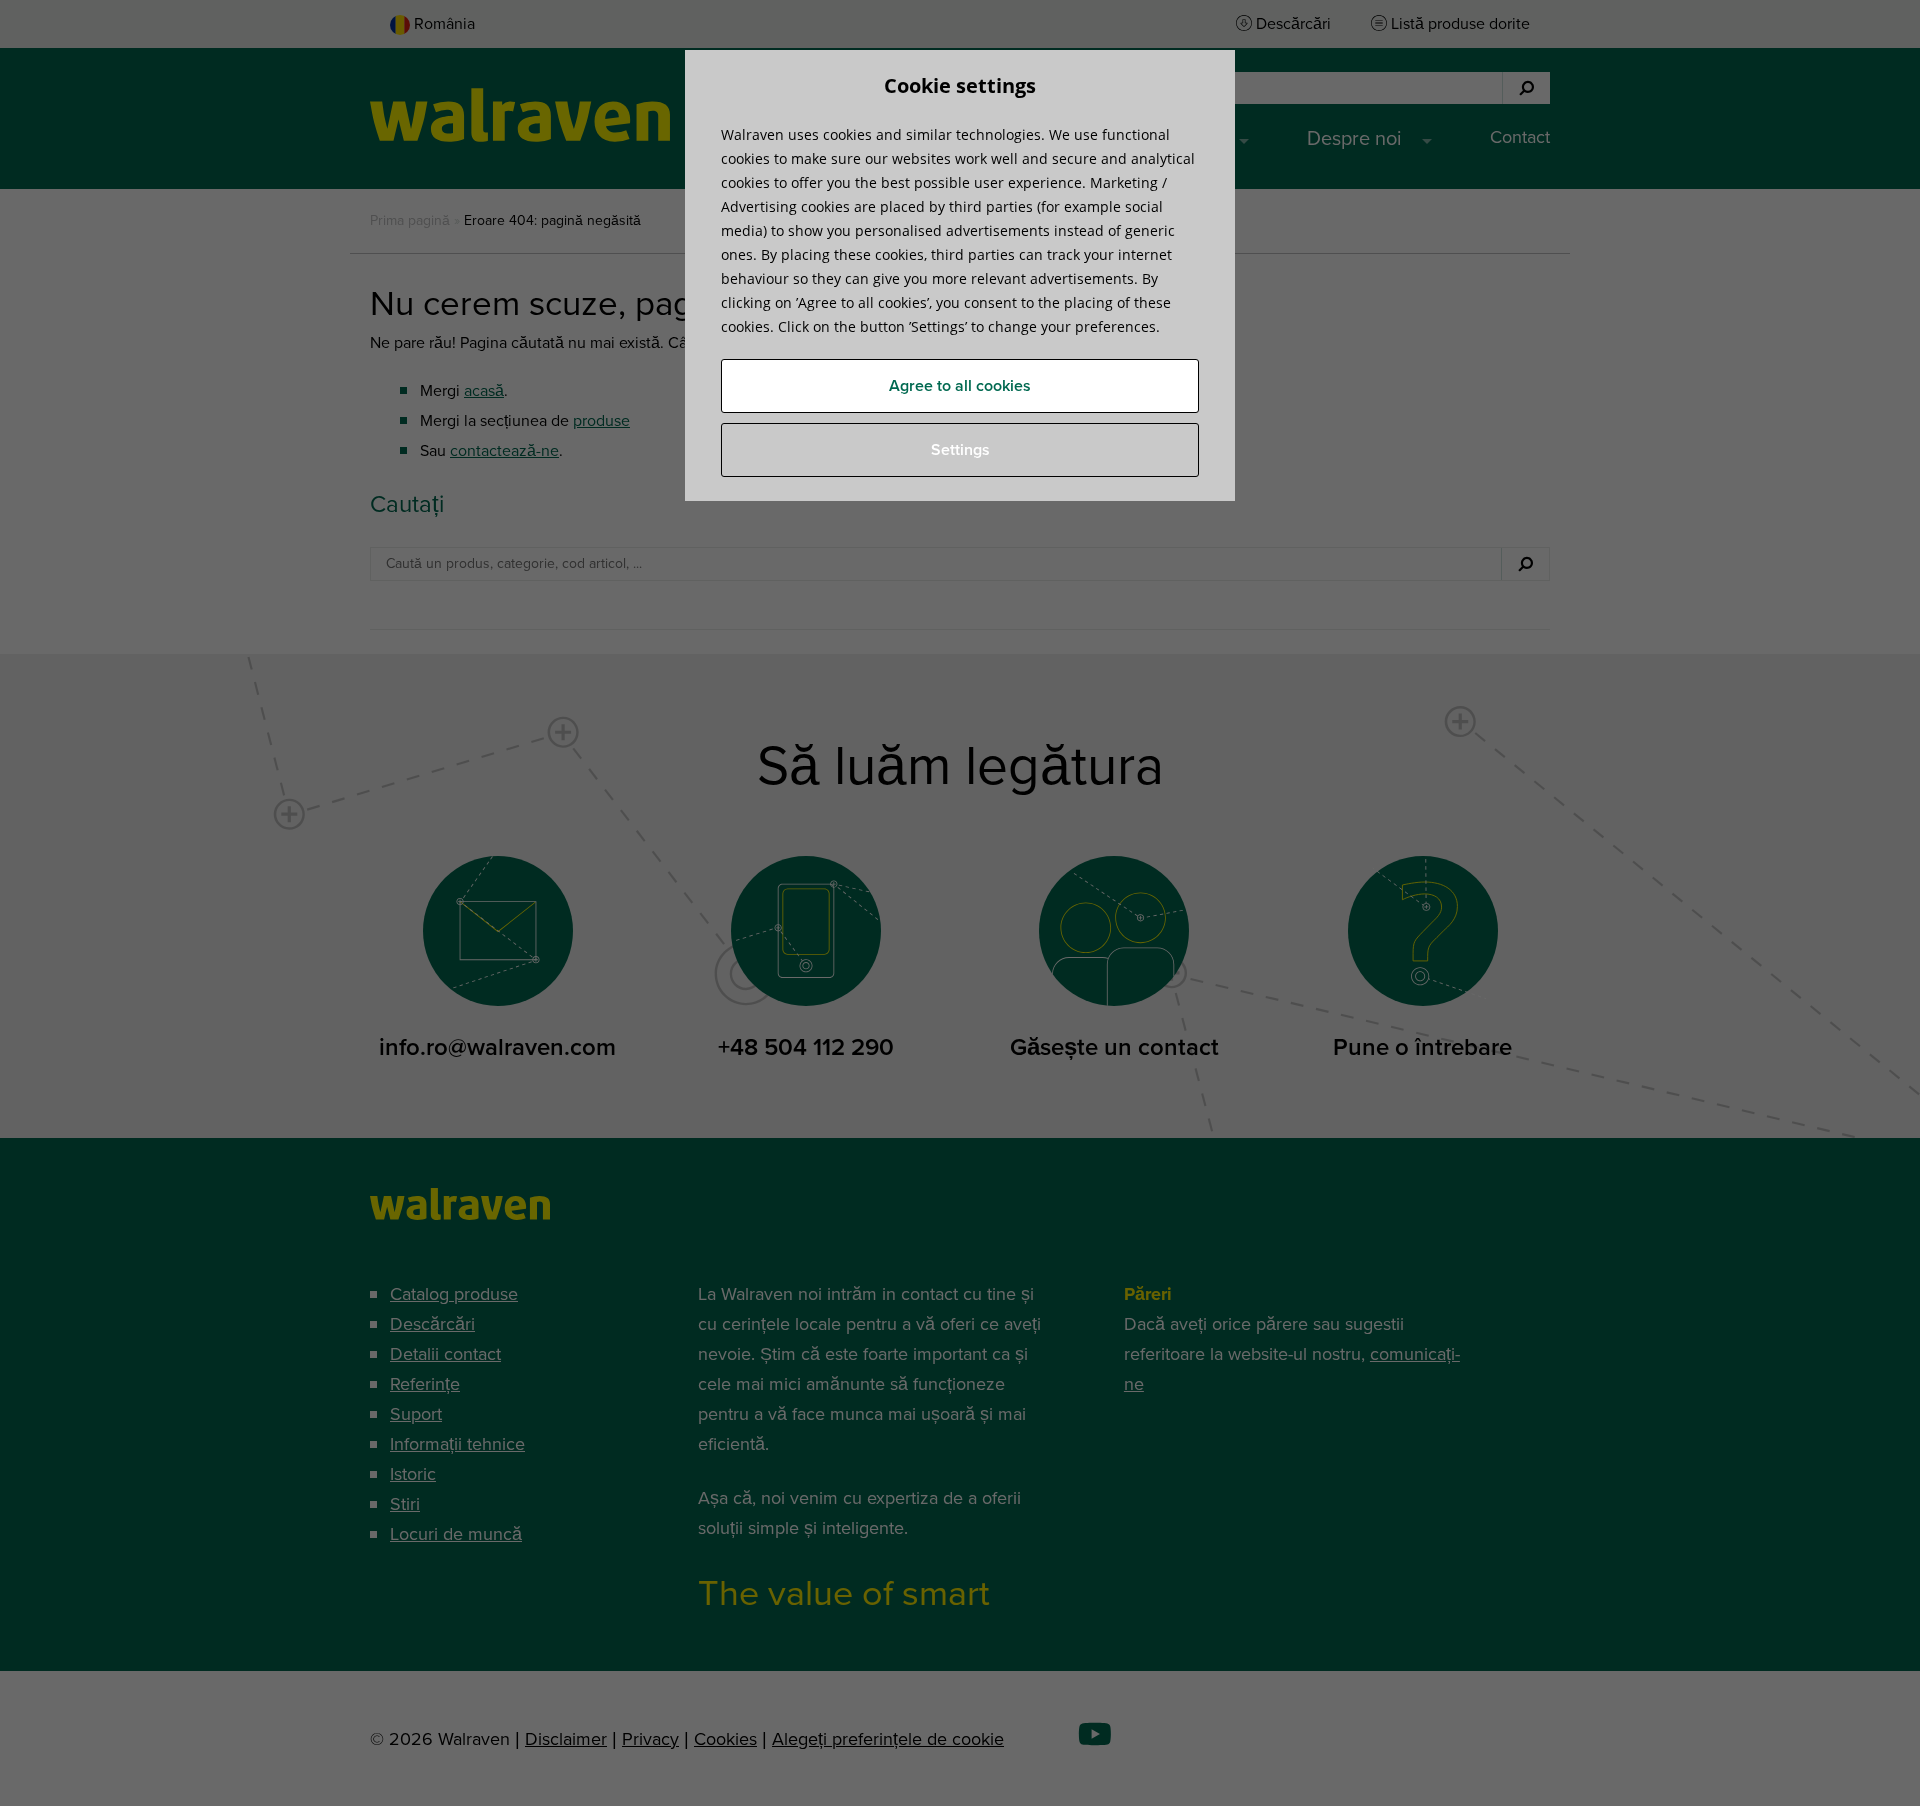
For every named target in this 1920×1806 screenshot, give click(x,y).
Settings (960, 450)
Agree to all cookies (960, 386)
